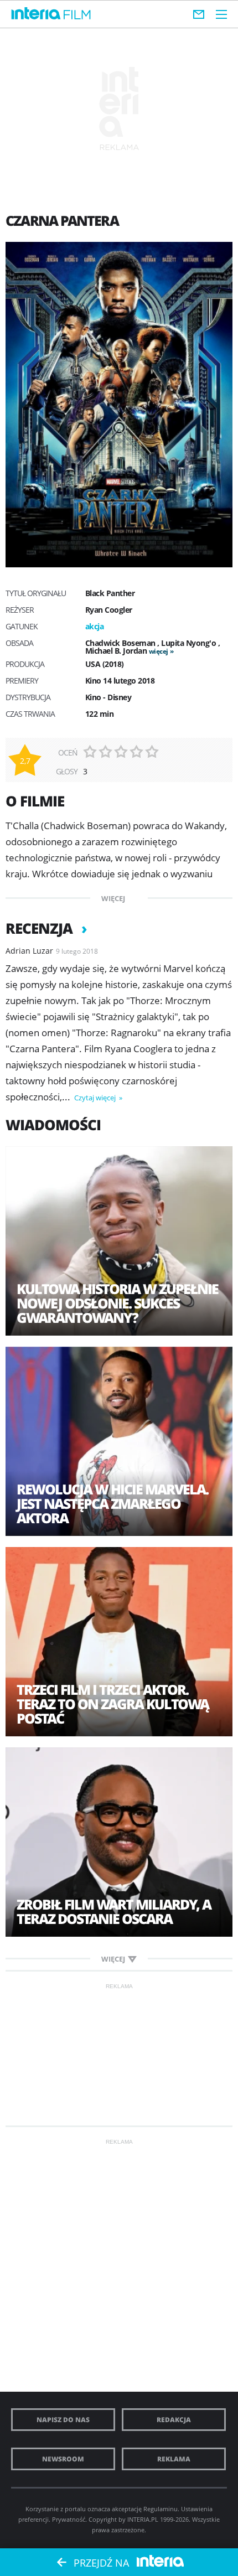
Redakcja (174, 2420)
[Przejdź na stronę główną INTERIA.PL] (36, 14)
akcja (95, 626)
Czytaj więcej (96, 1098)
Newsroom (63, 2459)
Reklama (174, 2459)
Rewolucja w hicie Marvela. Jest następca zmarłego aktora (112, 1503)
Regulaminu (161, 2509)
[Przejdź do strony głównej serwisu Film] (77, 15)
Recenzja (41, 928)
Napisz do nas (63, 2420)
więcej (159, 651)
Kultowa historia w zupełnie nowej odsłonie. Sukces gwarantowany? (117, 1303)
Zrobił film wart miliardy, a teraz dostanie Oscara (114, 1911)
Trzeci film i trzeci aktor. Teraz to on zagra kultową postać (113, 1704)
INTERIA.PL (143, 2519)
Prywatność (69, 2519)
